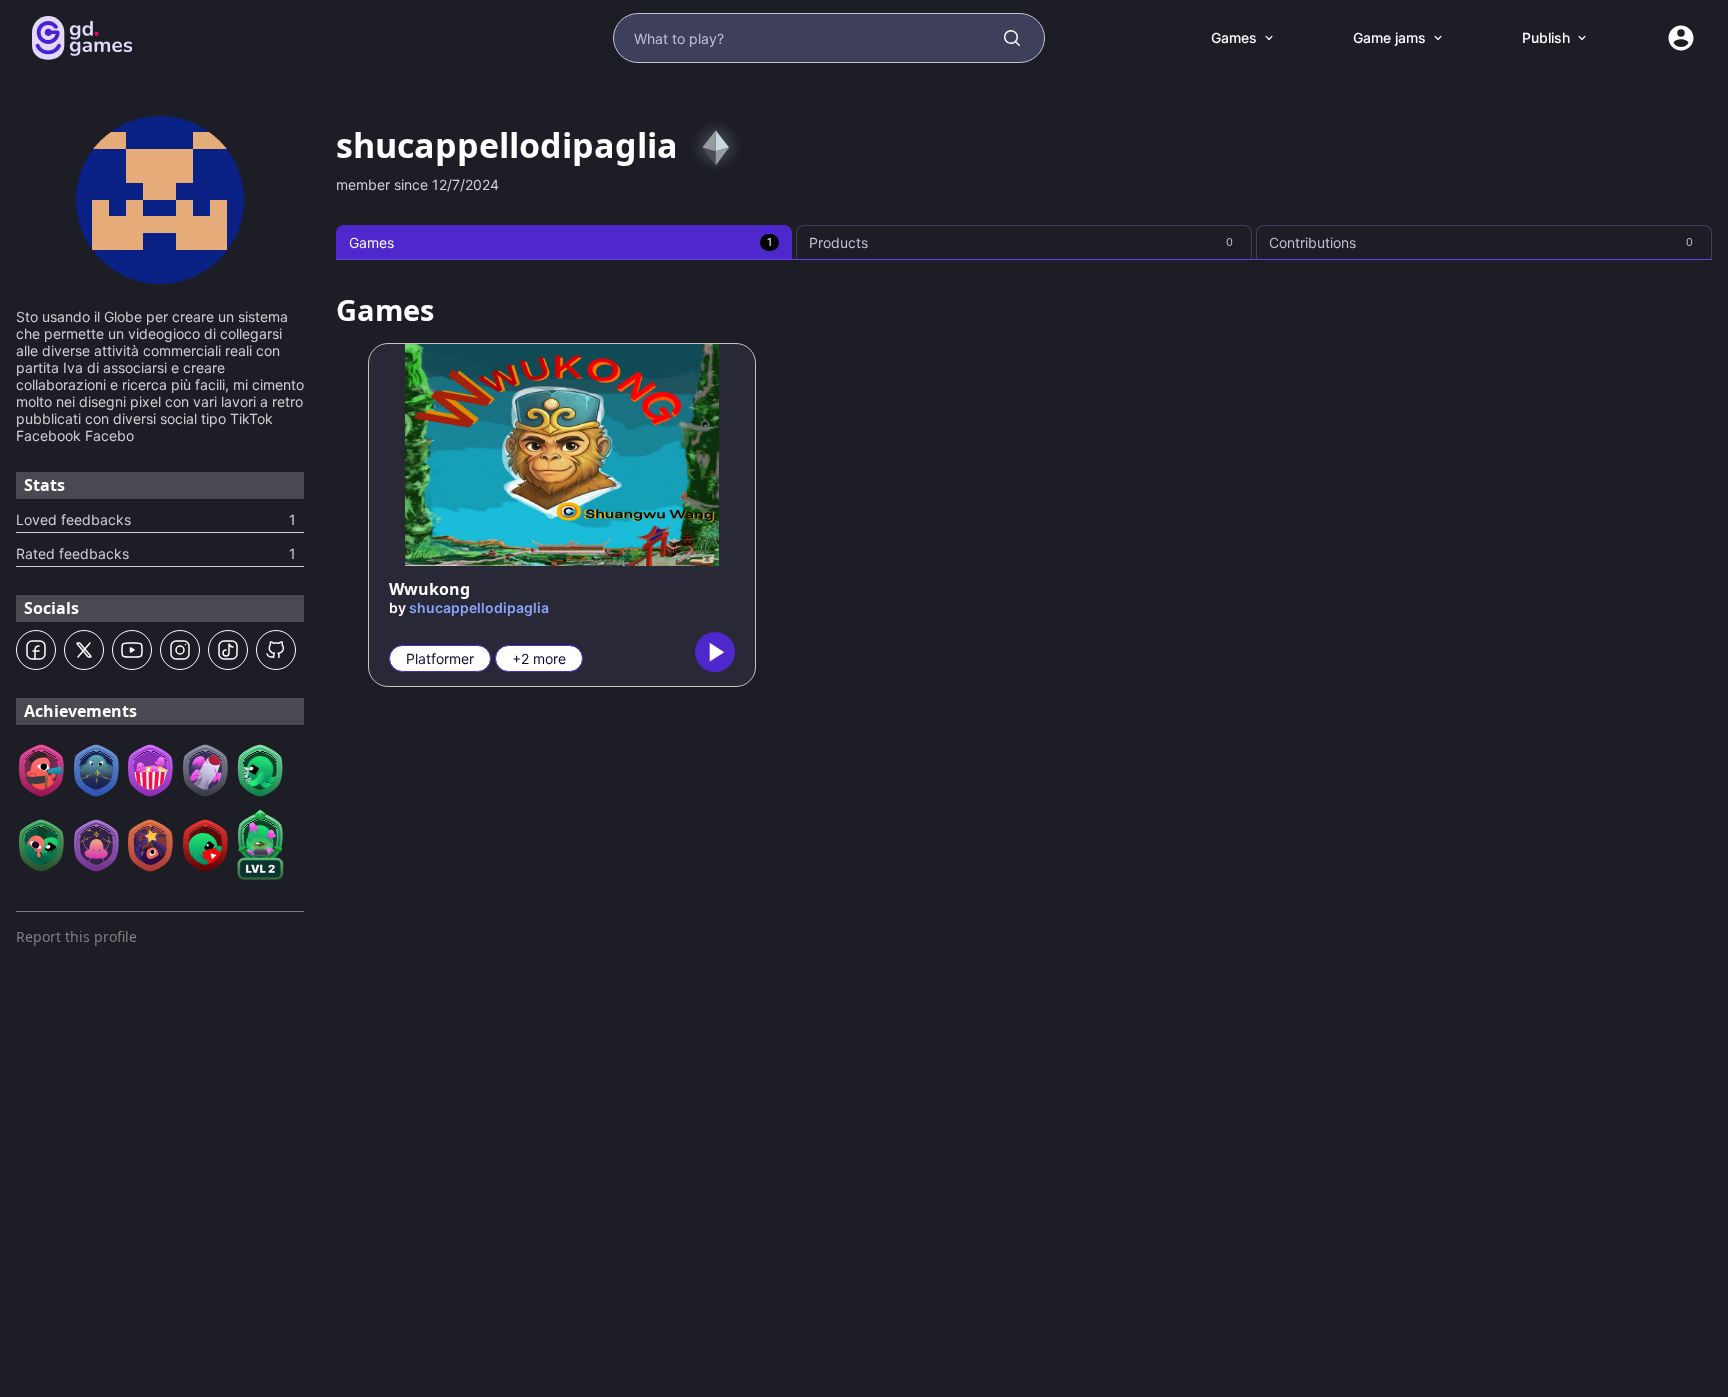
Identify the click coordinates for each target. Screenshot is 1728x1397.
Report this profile (76, 936)
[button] (36, 650)
